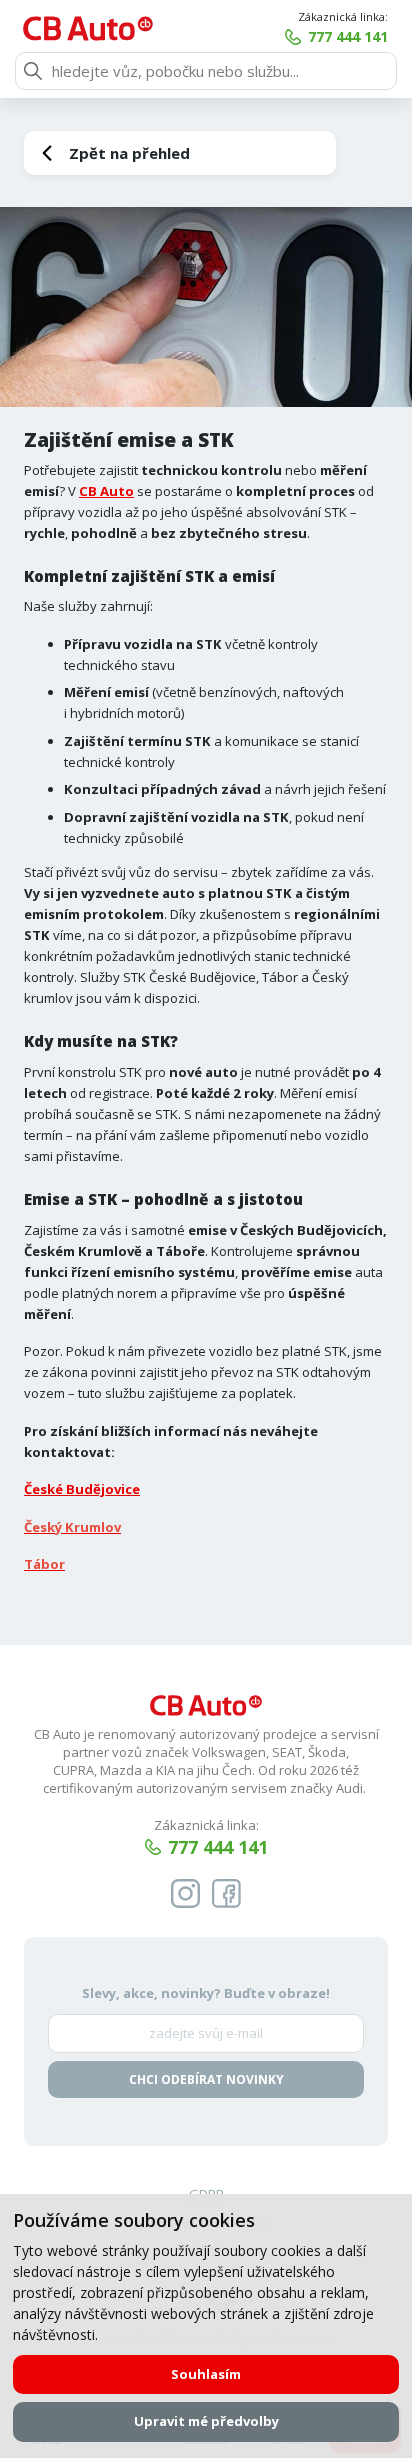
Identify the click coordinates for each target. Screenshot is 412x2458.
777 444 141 (348, 36)
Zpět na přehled (129, 153)
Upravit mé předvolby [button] (206, 2421)
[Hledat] (33, 71)
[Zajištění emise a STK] (206, 307)
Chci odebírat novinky (206, 2079)
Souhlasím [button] (206, 2374)
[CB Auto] (88, 28)
